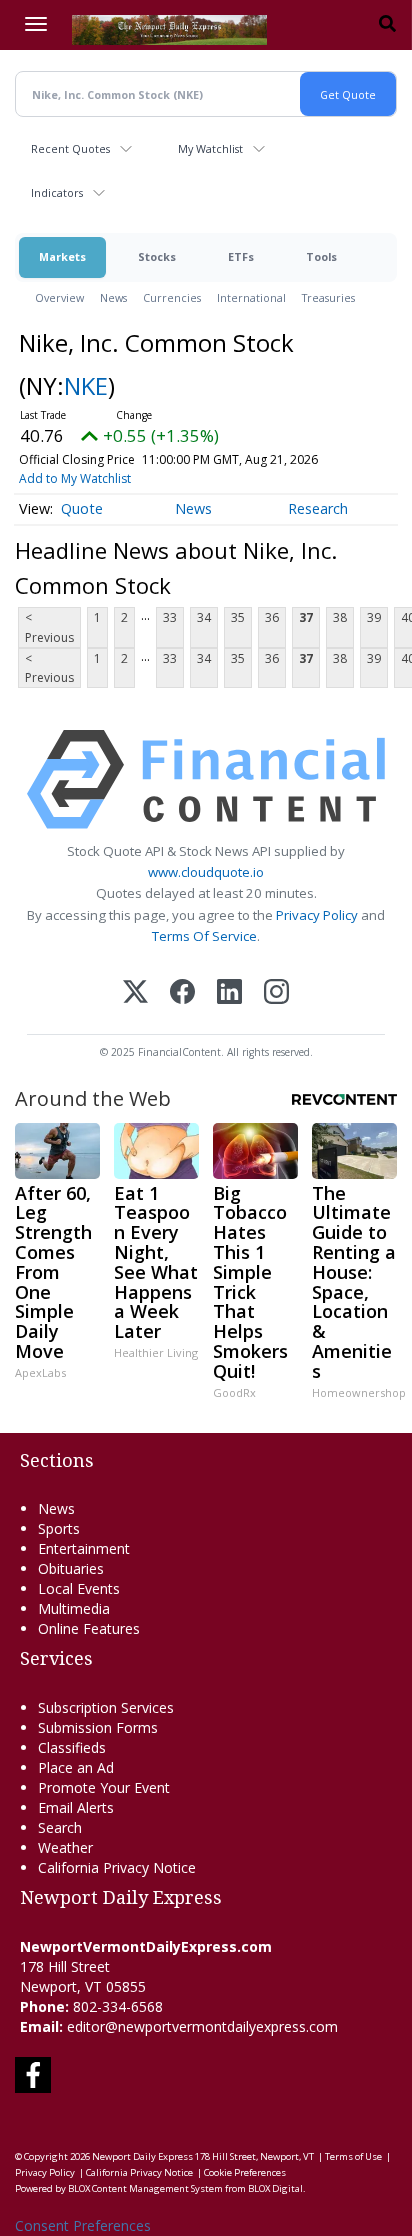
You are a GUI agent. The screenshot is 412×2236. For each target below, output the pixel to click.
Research (318, 508)
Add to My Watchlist (75, 478)
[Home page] (169, 28)
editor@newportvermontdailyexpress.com (202, 2026)
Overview (59, 297)
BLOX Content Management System (145, 2188)
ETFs (241, 256)
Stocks (157, 256)
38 (340, 617)
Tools (321, 256)
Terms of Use (353, 2156)
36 (272, 617)
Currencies (172, 297)
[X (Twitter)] (135, 993)
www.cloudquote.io (206, 872)
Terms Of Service (204, 936)
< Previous (49, 627)
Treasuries (328, 297)
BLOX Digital (275, 2188)
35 (238, 617)
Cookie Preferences (245, 2172)
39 (374, 617)
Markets (62, 256)
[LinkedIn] (229, 993)
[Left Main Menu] (36, 24)
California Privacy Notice (139, 2172)
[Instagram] (276, 993)
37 (306, 617)
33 (170, 617)
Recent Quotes (70, 148)
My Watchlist (210, 148)
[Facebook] (182, 993)
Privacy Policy (317, 915)
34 (204, 617)
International (251, 297)
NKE (86, 385)
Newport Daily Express (142, 2156)
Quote (82, 508)
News (113, 297)
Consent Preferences (83, 2225)
